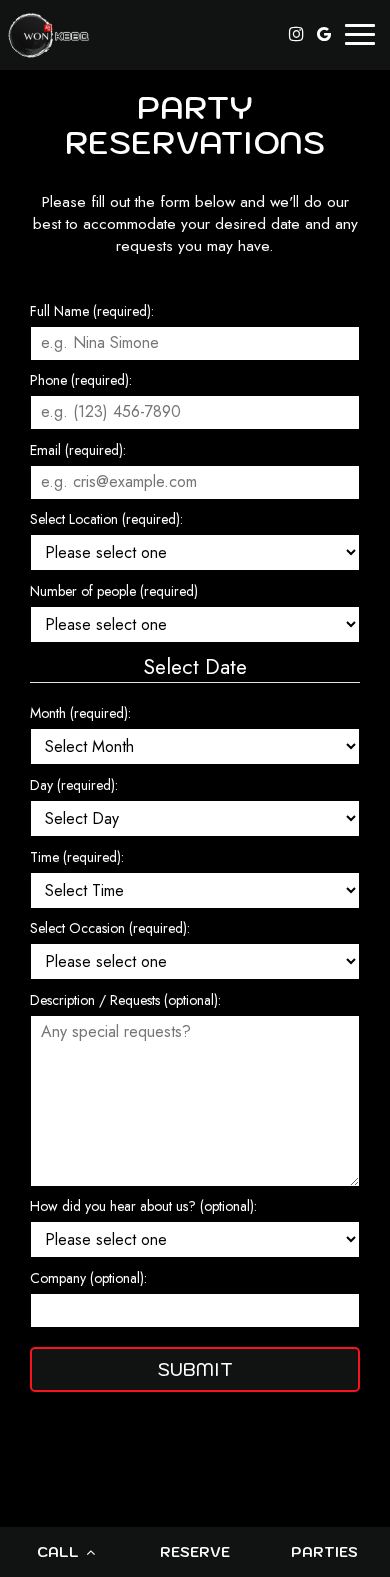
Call (60, 1552)
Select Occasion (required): (110, 928)
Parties (324, 1552)
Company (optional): (88, 1278)
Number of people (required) (114, 591)
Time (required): (77, 857)
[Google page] (324, 34)
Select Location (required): (106, 519)
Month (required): (80, 713)
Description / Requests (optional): (125, 1000)
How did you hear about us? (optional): (143, 1206)
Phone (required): (81, 380)
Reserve (195, 1552)
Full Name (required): (92, 311)
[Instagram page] (296, 34)
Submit (195, 1369)
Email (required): (78, 450)
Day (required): (74, 785)
